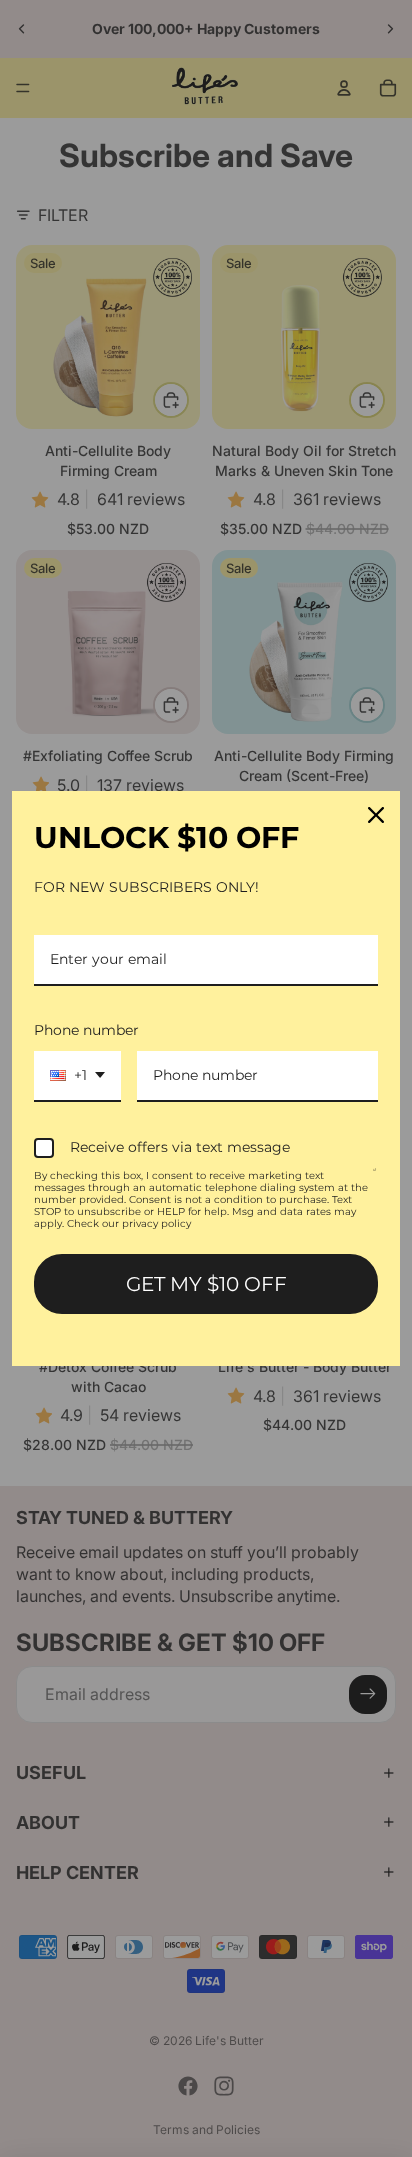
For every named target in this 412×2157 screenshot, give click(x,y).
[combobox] (77, 1076)
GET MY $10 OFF (206, 1284)
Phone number (86, 1030)
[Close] (376, 815)
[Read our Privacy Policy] (375, 1179)
